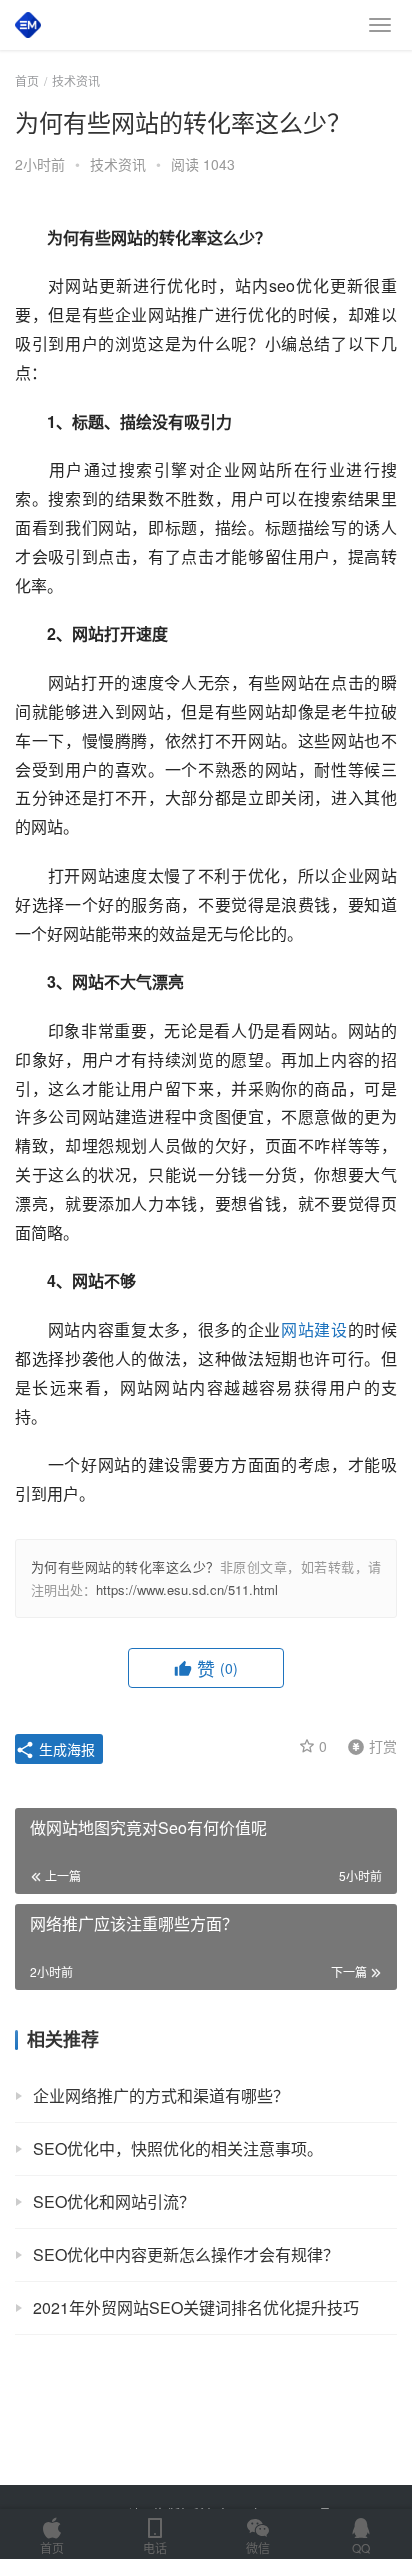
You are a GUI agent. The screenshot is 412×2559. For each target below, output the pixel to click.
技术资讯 (118, 164)
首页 (27, 80)
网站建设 (314, 1329)
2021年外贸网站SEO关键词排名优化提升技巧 (196, 2307)
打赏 (368, 1745)
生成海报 (65, 1749)
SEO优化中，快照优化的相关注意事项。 (178, 2148)
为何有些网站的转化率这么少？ (125, 1566)
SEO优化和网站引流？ (114, 2201)
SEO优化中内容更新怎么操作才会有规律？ (186, 2254)
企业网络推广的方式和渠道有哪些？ (161, 2095)
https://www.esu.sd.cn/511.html (187, 1589)
